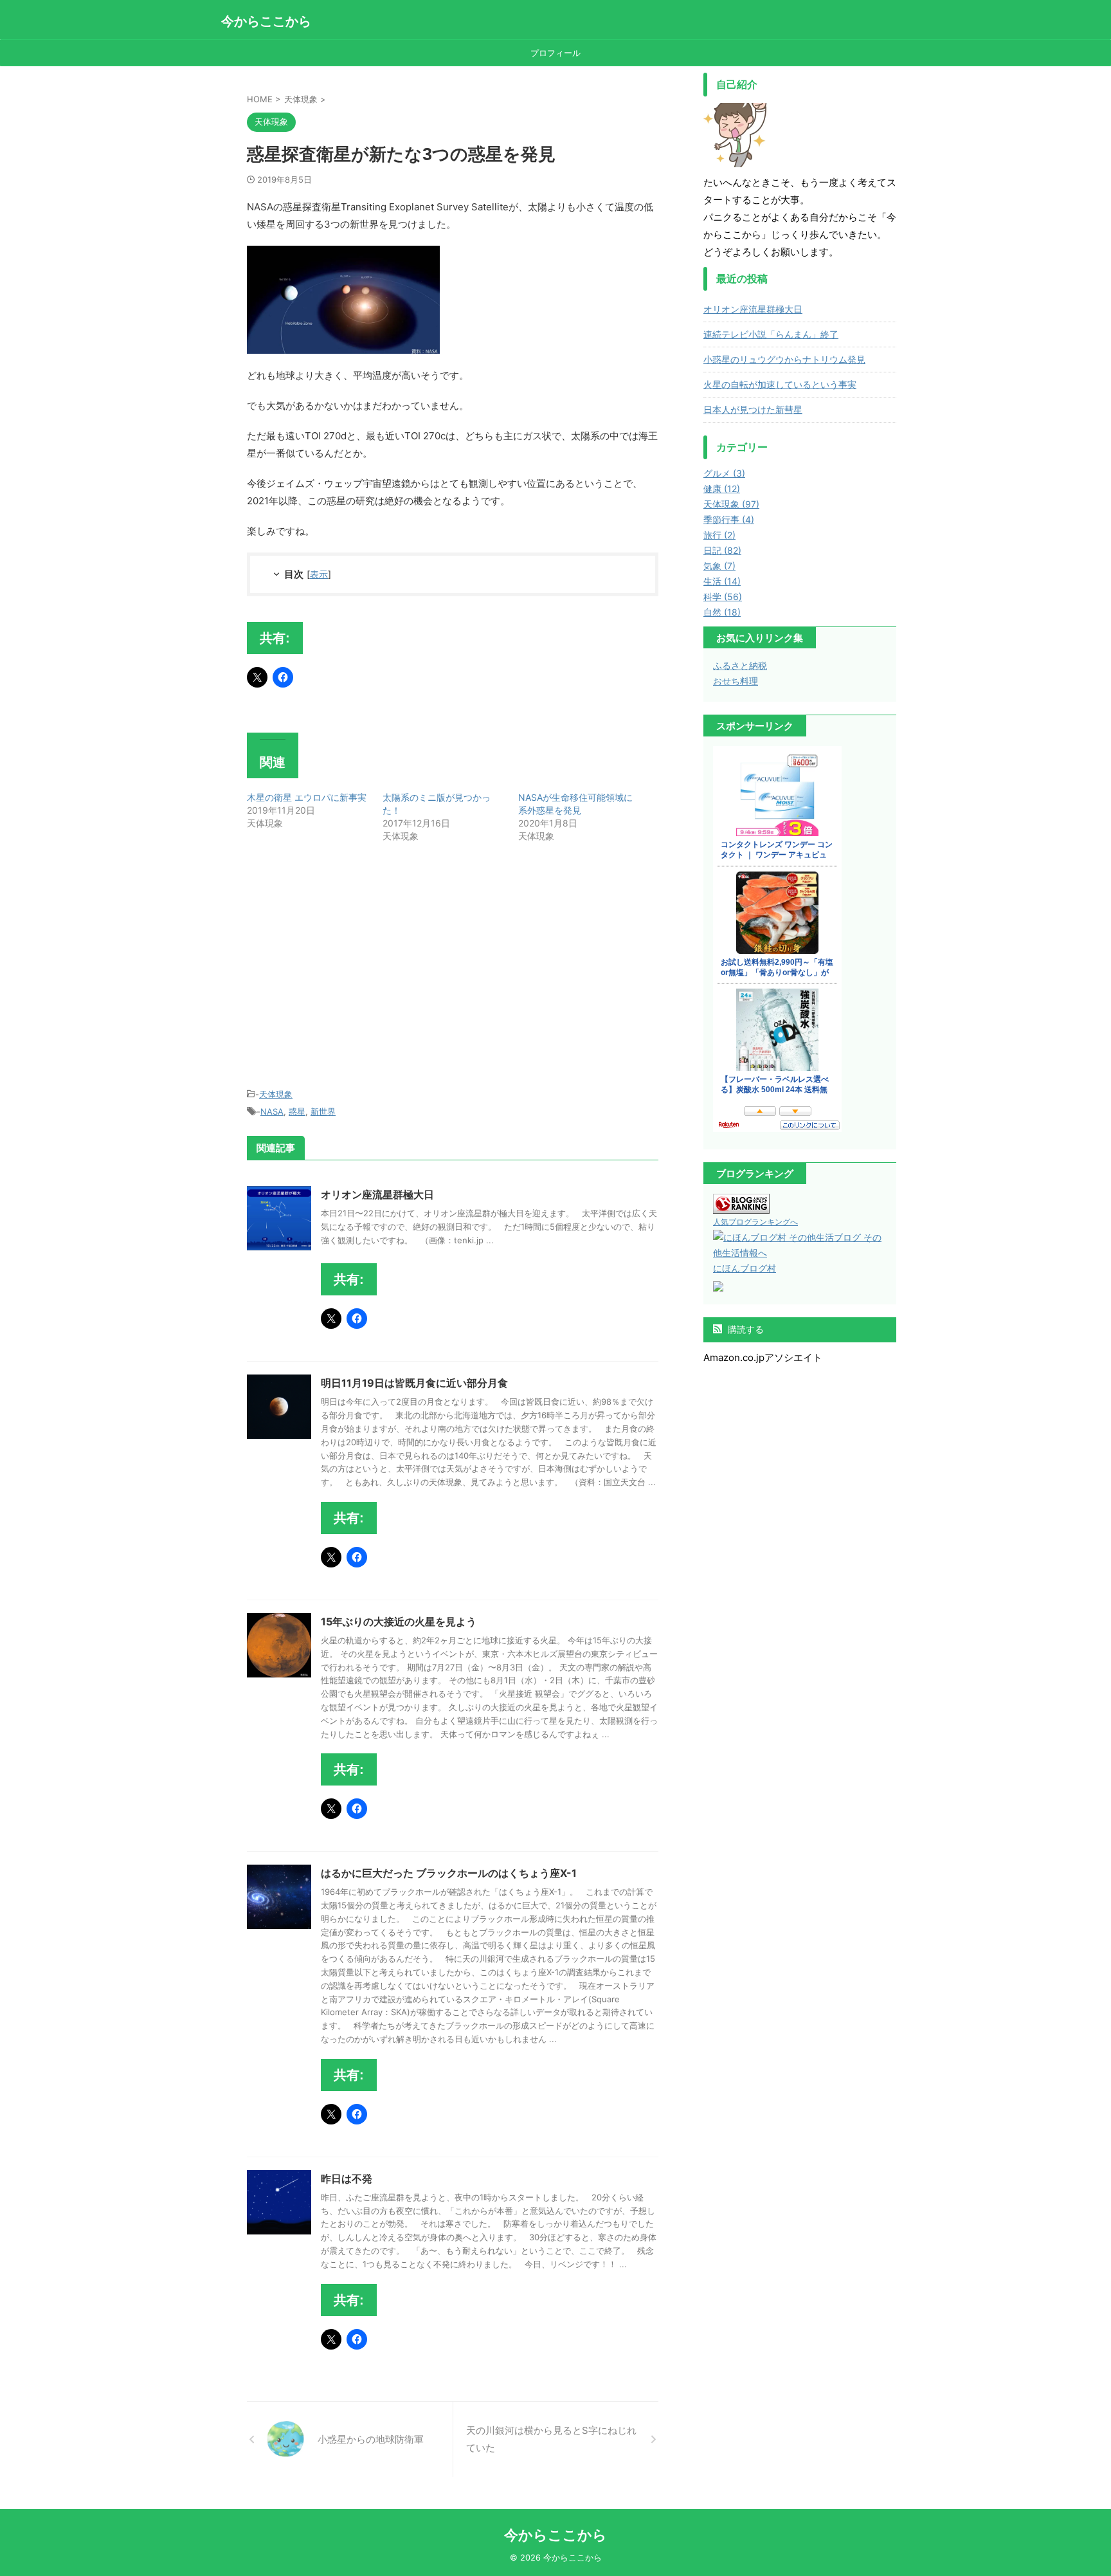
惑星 (297, 1111)
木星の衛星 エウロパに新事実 (307, 797)
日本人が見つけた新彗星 (753, 409)
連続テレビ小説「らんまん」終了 (771, 334)
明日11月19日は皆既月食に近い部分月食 (414, 1383)
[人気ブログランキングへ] (741, 1206)
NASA (272, 1111)
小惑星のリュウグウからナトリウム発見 (784, 359)
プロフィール (555, 53)
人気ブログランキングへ (755, 1222)
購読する (745, 1329)
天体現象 (276, 1094)
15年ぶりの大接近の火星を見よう (399, 1621)
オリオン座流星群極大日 (377, 1194)
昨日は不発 (347, 2179)
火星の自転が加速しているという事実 (780, 384)
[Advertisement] (355, 967)
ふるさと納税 (740, 665)
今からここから (266, 21)
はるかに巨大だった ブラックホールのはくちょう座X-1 (449, 1873)
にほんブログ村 (745, 1268)
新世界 (323, 1111)
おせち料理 (736, 681)
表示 (319, 574)
